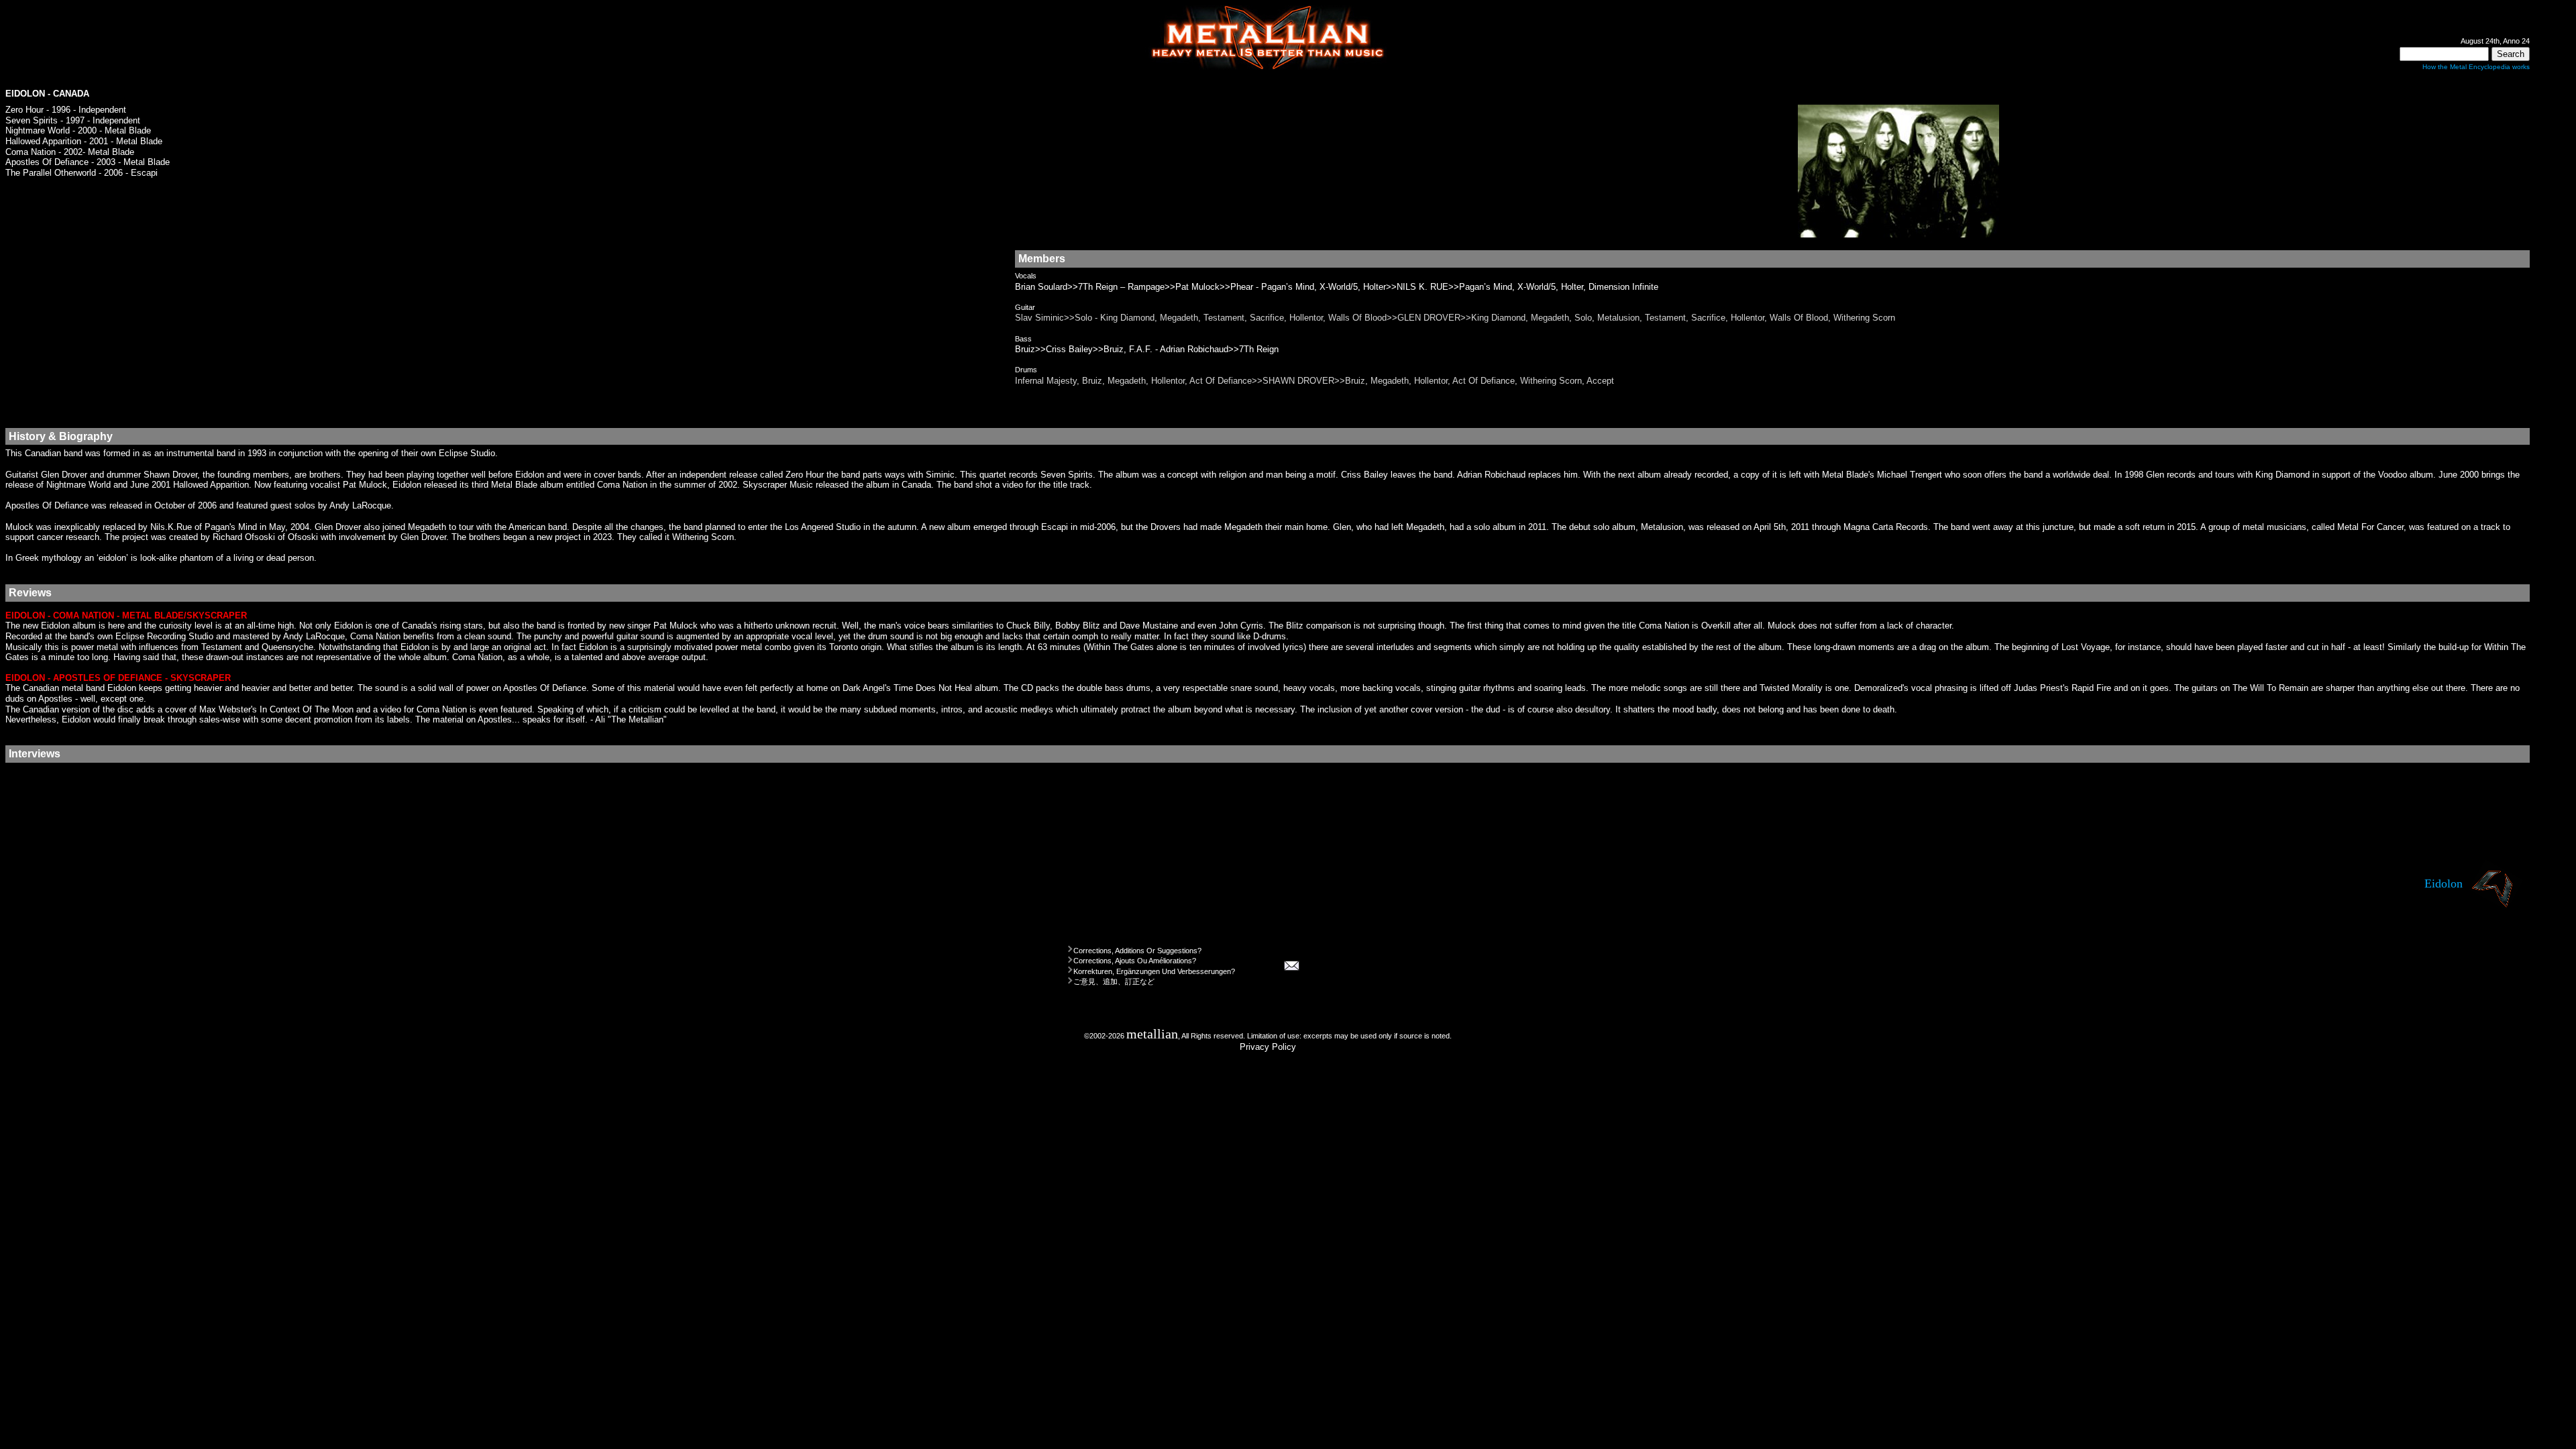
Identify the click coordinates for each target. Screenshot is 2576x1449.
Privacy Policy (1268, 1047)
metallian (1152, 1034)
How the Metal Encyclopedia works (2476, 67)
